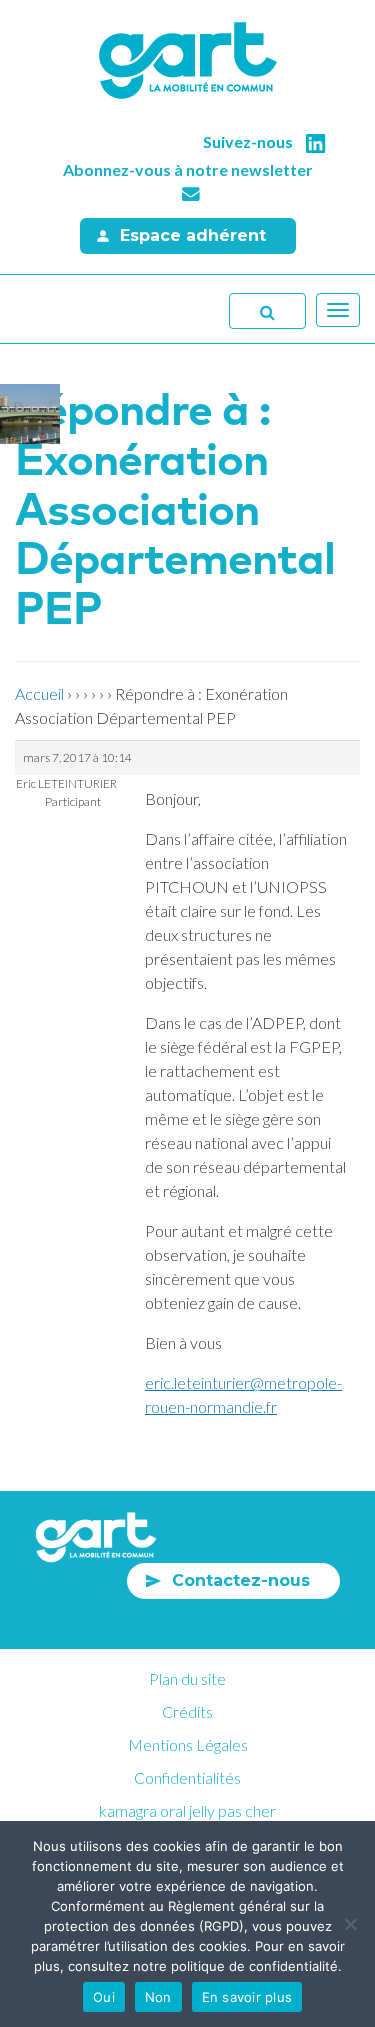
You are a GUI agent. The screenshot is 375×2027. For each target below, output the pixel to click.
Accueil (39, 693)
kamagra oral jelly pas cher (187, 1810)
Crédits (187, 1711)
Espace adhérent (193, 235)
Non (158, 1997)
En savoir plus (247, 1997)
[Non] (350, 1924)
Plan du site (187, 1678)
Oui (104, 1997)
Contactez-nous (241, 1580)
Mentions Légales (188, 1744)
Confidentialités (187, 1777)
